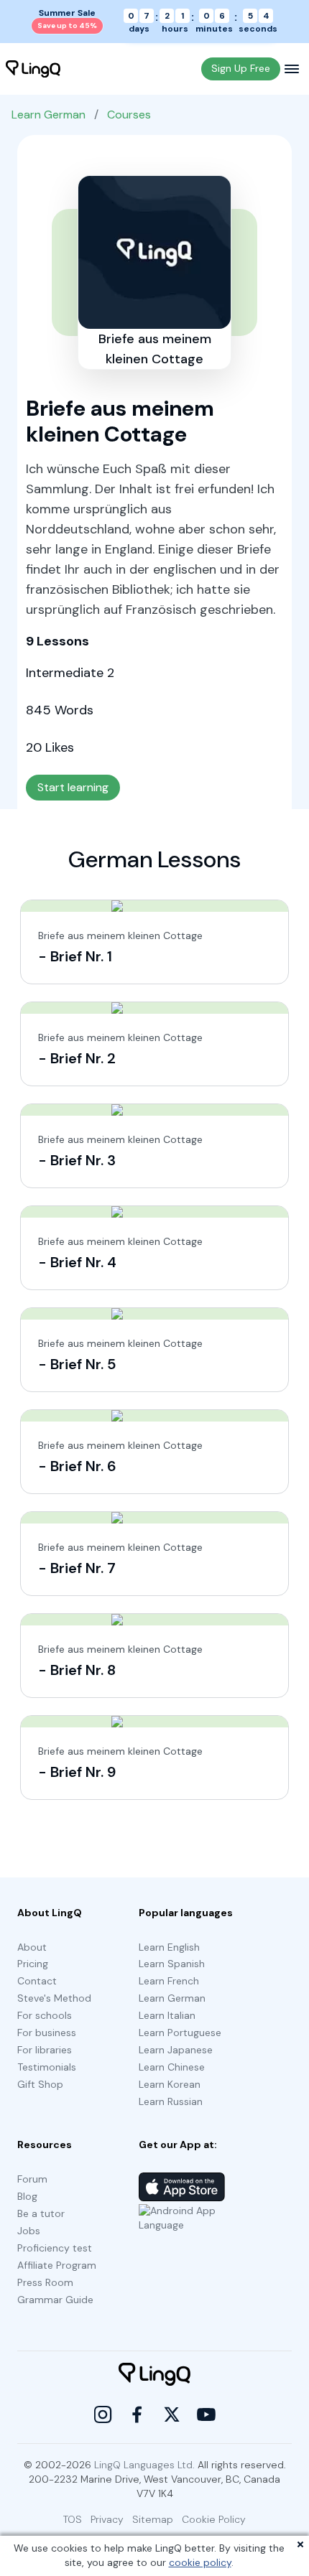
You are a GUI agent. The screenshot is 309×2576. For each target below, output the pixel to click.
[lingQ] (33, 69)
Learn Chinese (172, 2067)
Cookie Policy (214, 2519)
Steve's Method (54, 1998)
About (32, 1947)
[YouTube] (206, 2414)
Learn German (49, 115)
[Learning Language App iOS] (182, 2187)
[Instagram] (103, 2414)
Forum (32, 2179)
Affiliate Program (57, 2265)
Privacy (107, 2519)
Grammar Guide (55, 2300)
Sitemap (153, 2519)
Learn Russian (171, 2101)
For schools (45, 2015)
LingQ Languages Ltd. (144, 2465)
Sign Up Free (241, 68)
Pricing (33, 1964)
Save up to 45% (67, 25)
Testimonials (47, 2067)
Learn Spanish (172, 1964)
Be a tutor (41, 2213)
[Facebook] (137, 2414)
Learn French (169, 1981)
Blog (27, 2196)
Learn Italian (167, 2015)
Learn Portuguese (180, 2033)
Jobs (29, 2231)
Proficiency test (55, 2248)
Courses (129, 115)
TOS (73, 2519)
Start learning (73, 787)
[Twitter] (172, 2414)
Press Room (45, 2282)
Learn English (169, 1947)
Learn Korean (170, 2084)
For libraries (45, 2050)
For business (47, 2033)
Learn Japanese (176, 2050)
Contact (37, 1981)
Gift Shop (40, 2084)
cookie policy (200, 2562)
